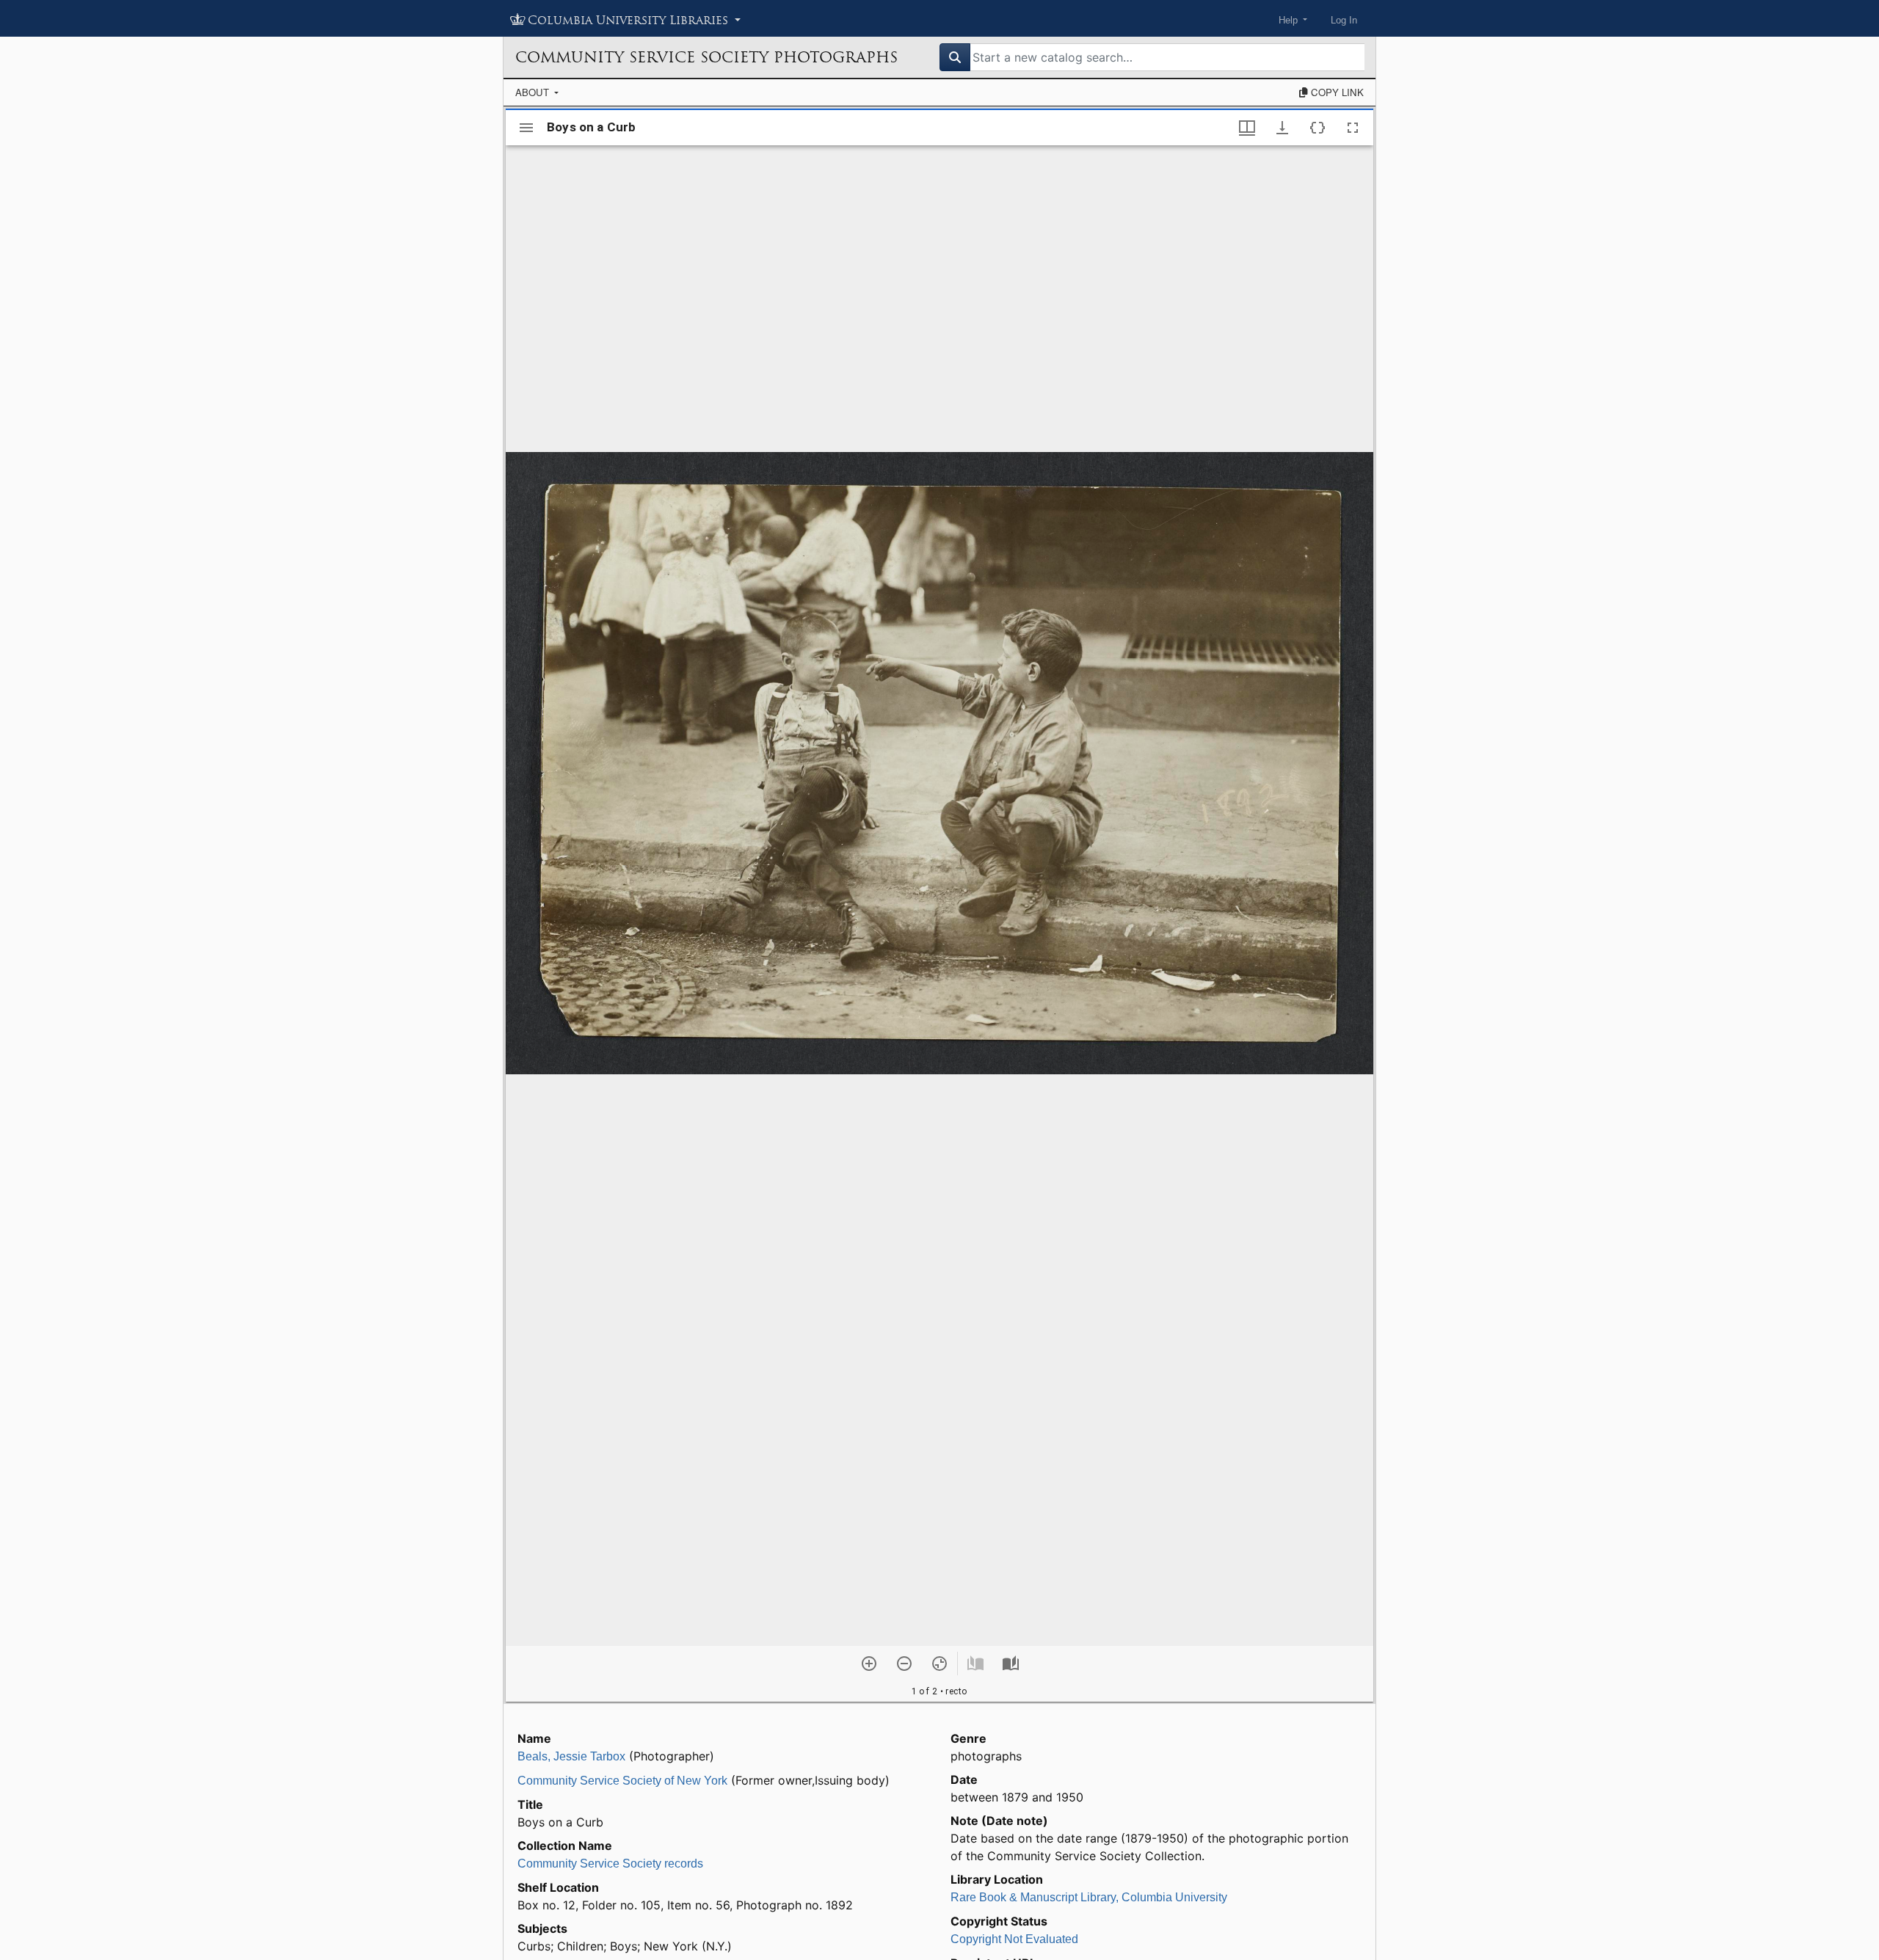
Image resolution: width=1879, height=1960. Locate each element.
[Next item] (1011, 1664)
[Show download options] (1282, 128)
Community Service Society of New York (622, 1781)
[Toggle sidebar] (526, 128)
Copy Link (1336, 92)
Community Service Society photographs (706, 57)
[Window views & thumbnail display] (1247, 128)
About (534, 92)
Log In (1344, 20)
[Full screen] (1353, 128)
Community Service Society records (610, 1864)
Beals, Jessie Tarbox (571, 1756)
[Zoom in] (869, 1664)
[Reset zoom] (939, 1664)
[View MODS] (1318, 128)
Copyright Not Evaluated (1014, 1939)
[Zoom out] (904, 1664)
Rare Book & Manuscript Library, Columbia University (1089, 1897)
